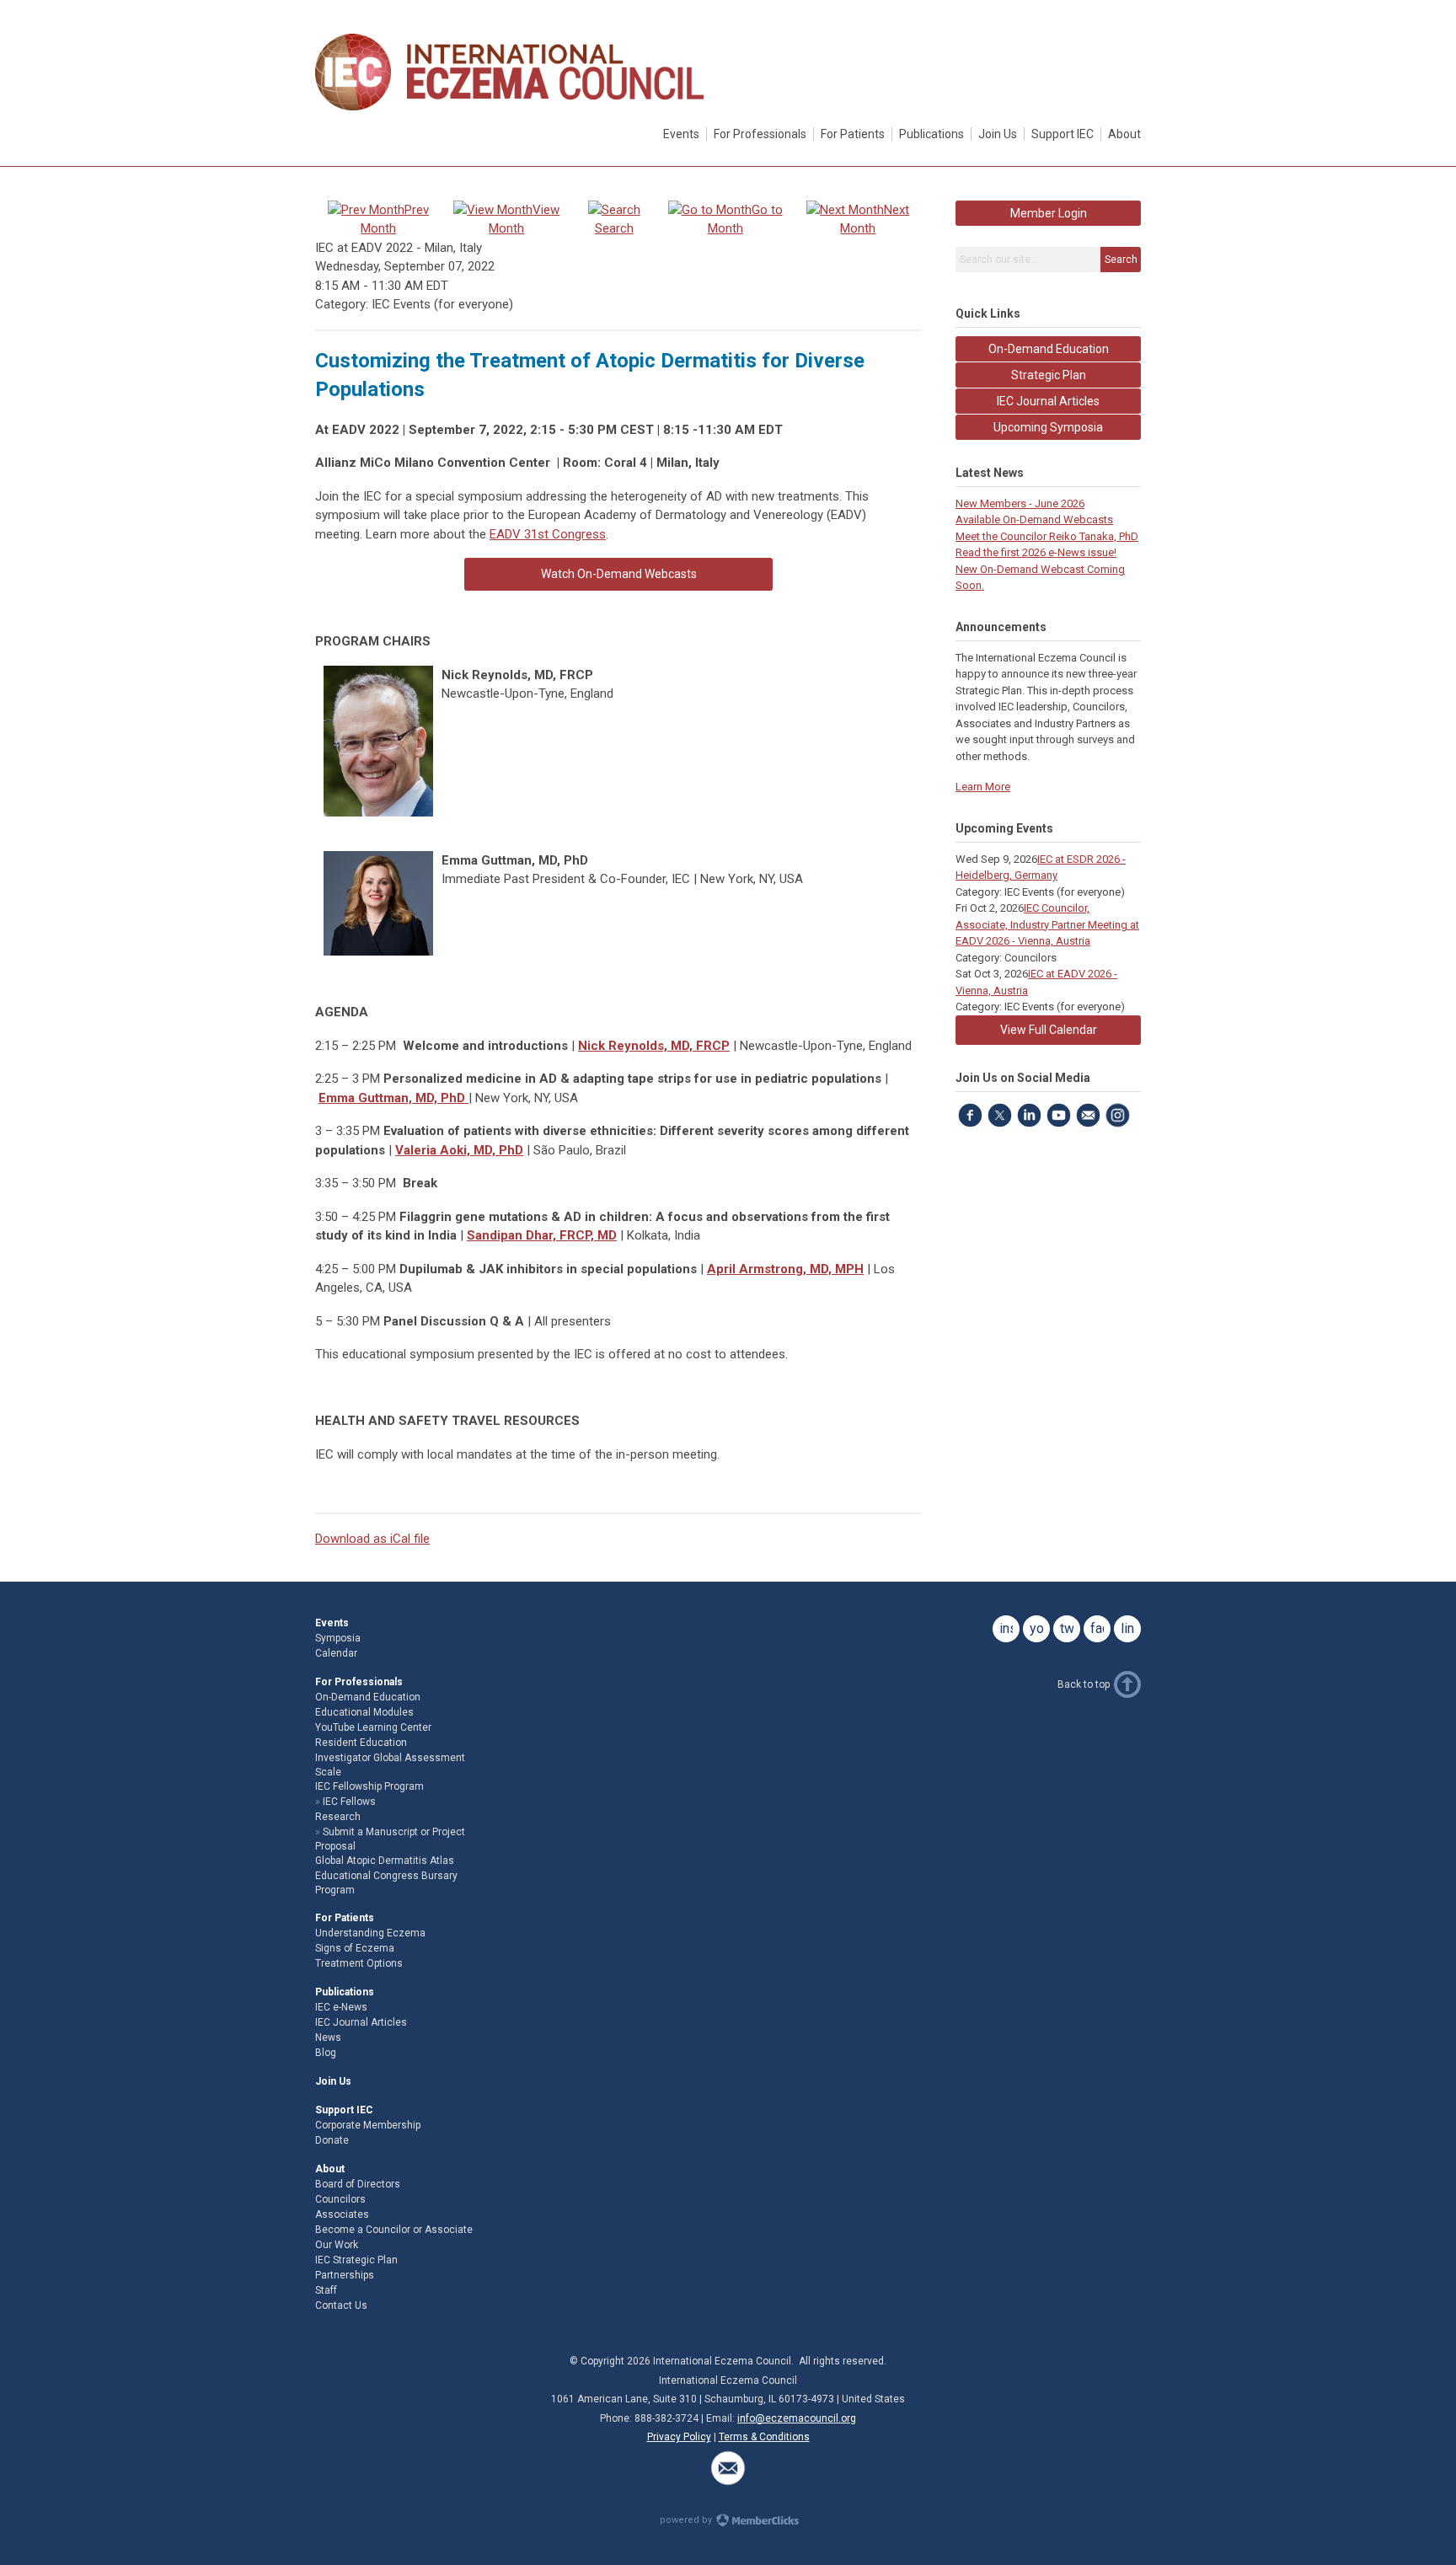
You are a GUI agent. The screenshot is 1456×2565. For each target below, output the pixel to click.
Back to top (1084, 1684)
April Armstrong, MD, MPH (785, 1269)
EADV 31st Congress (548, 534)
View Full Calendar (1049, 1030)
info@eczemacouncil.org (797, 2418)
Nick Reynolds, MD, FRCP (654, 1046)
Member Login (1049, 213)
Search (1121, 260)
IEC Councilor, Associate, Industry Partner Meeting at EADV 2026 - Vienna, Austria (1047, 924)
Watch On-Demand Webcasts (619, 574)
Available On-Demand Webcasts (1034, 519)
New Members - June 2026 (1020, 503)
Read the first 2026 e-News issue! (1036, 552)
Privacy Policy (679, 2437)
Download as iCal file (372, 1539)
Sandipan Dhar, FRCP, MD (542, 1235)
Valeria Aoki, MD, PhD (459, 1150)
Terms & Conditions (764, 2437)
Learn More (983, 787)
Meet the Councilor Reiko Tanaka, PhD (1047, 536)
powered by (687, 2520)
